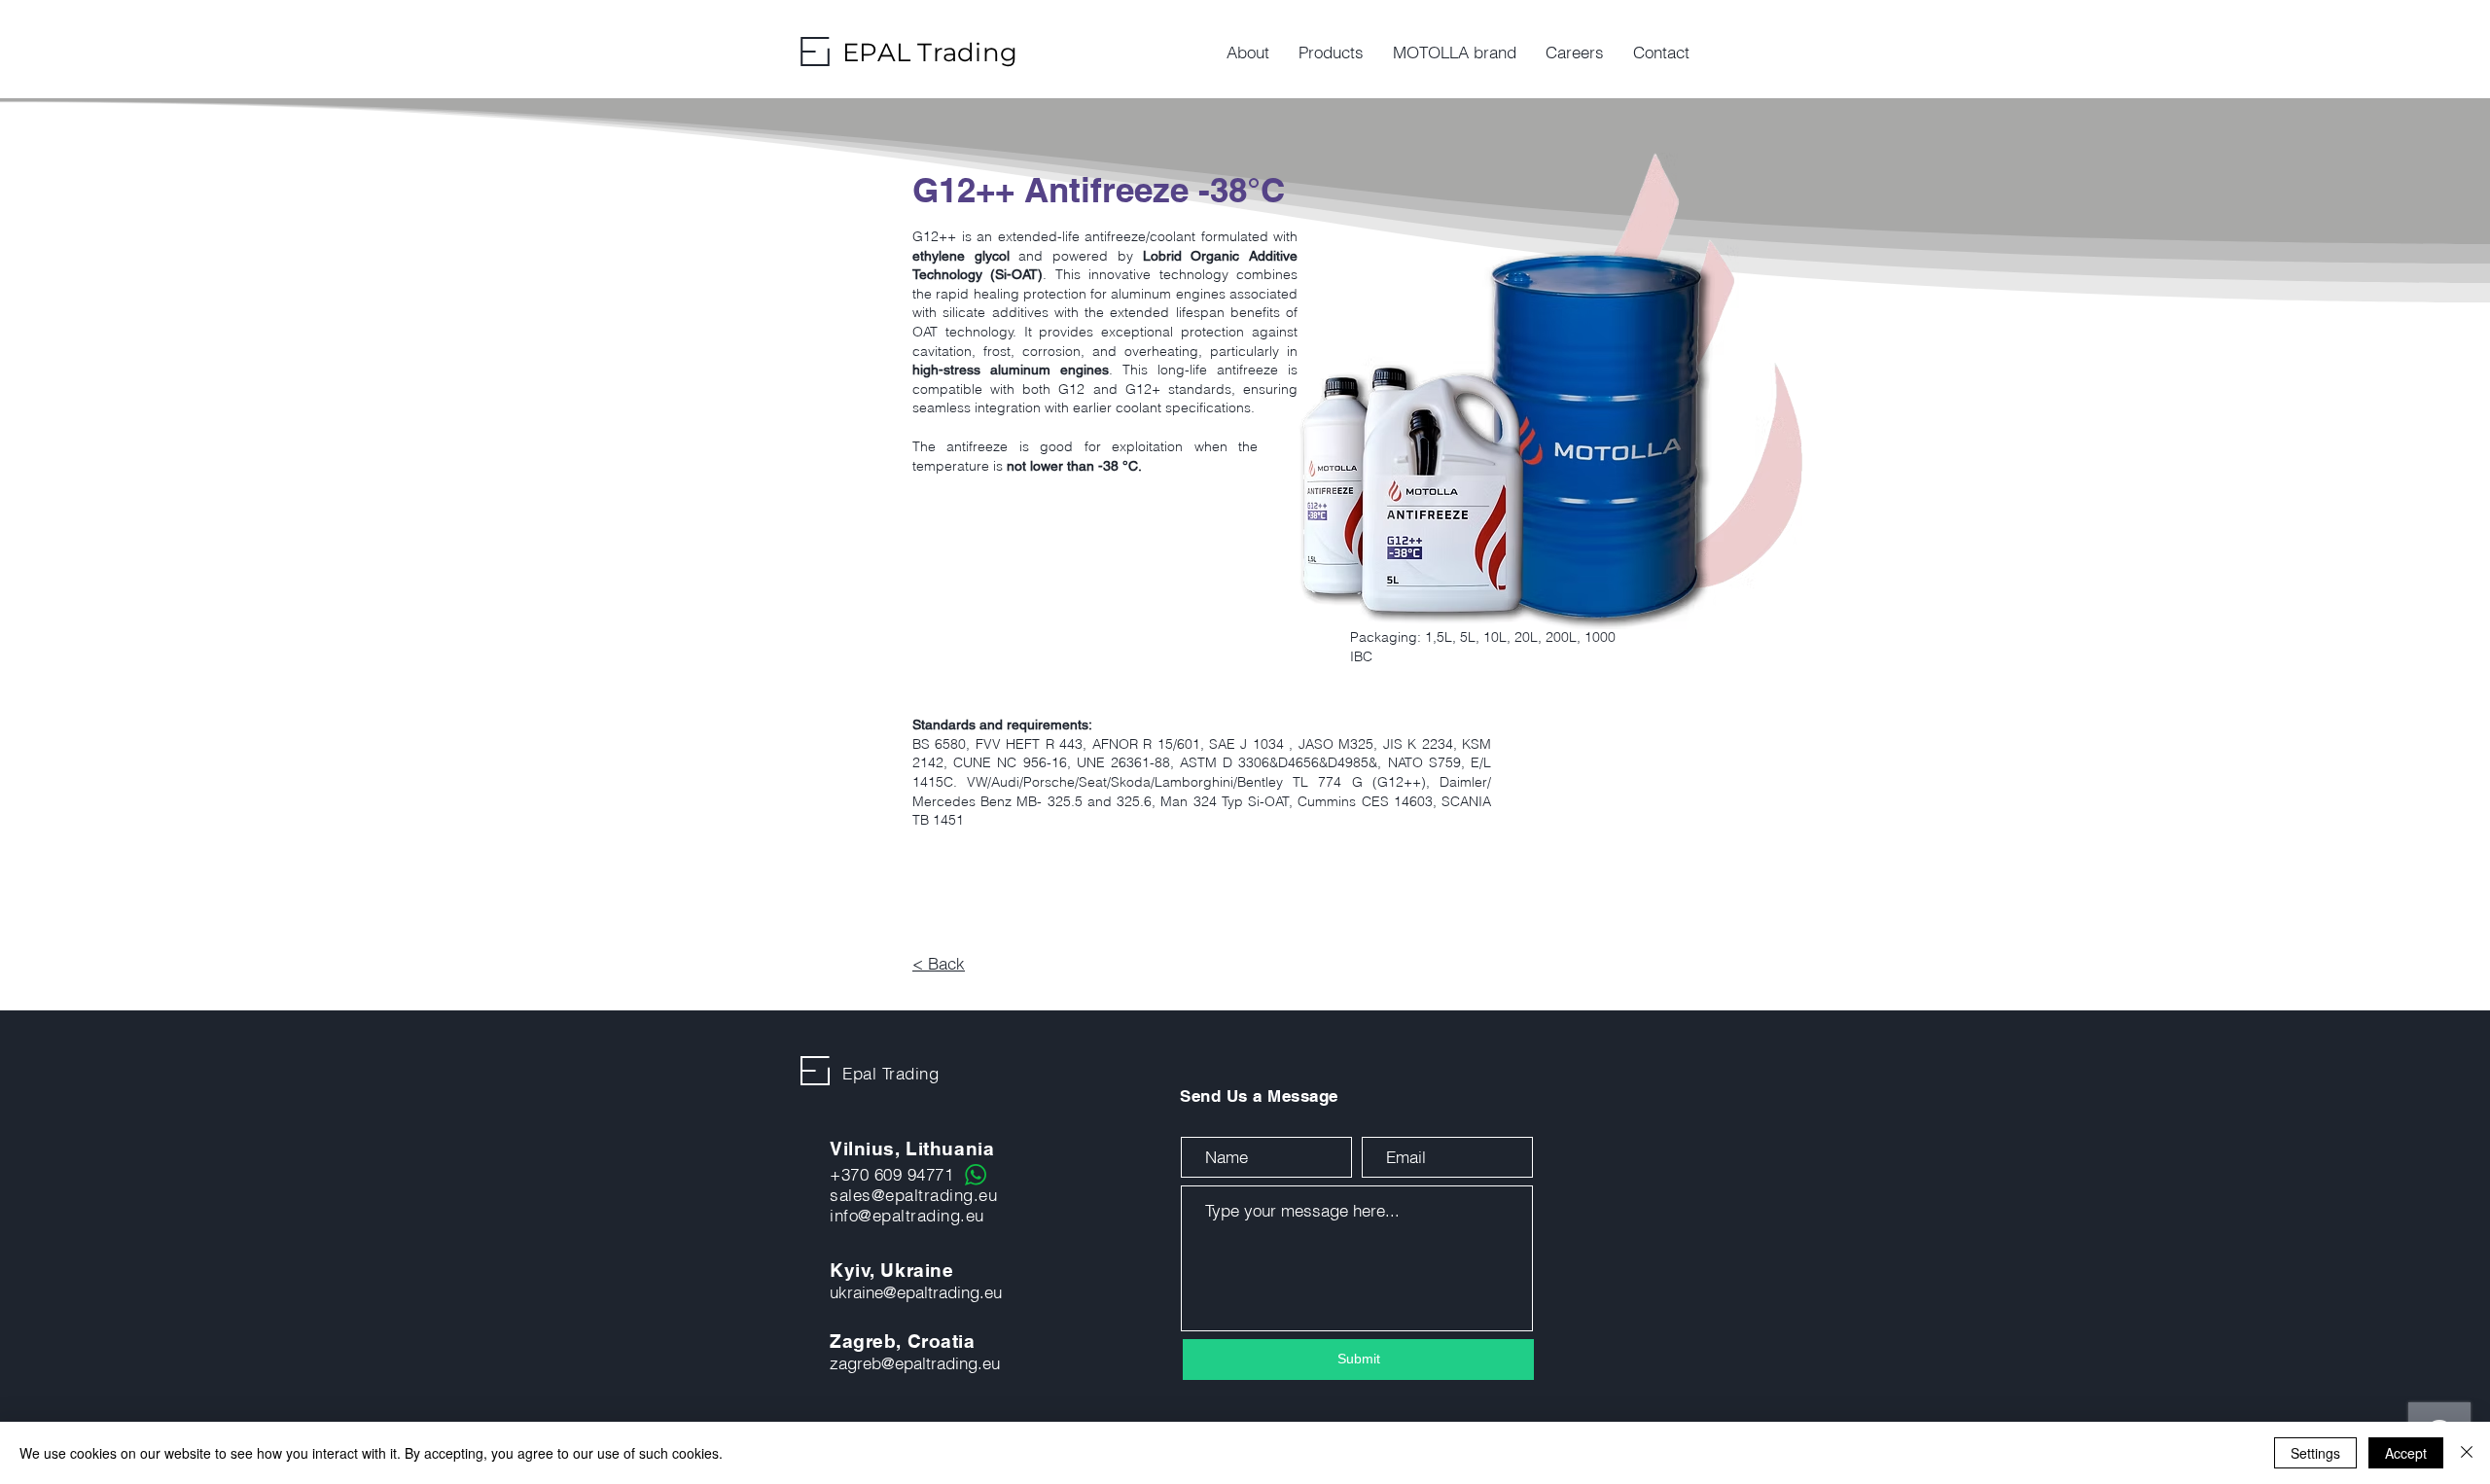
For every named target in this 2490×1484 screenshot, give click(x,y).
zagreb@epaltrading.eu (915, 1363)
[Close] (2467, 1453)
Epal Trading (890, 1073)
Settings (2315, 1453)
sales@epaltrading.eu (913, 1195)
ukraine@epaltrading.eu (916, 1292)
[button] (1331, 53)
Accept (2406, 1453)
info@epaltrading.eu (907, 1215)
